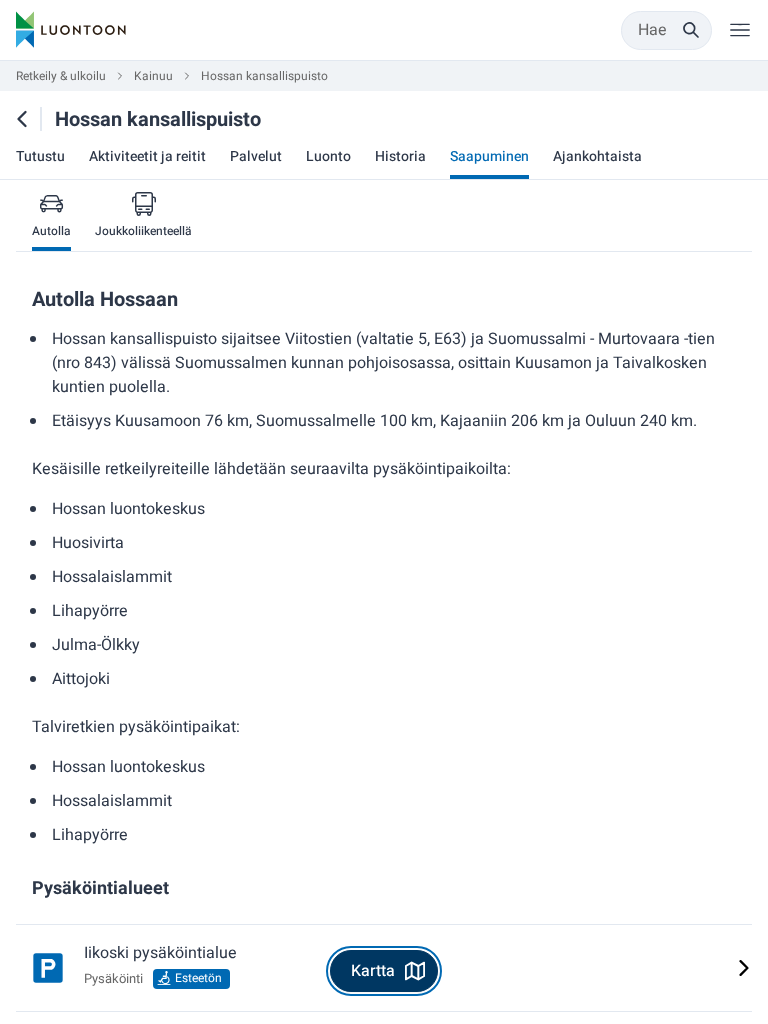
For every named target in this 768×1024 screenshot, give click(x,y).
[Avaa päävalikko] (740, 30)
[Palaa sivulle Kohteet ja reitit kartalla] (22, 119)
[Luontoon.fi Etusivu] (71, 30)
